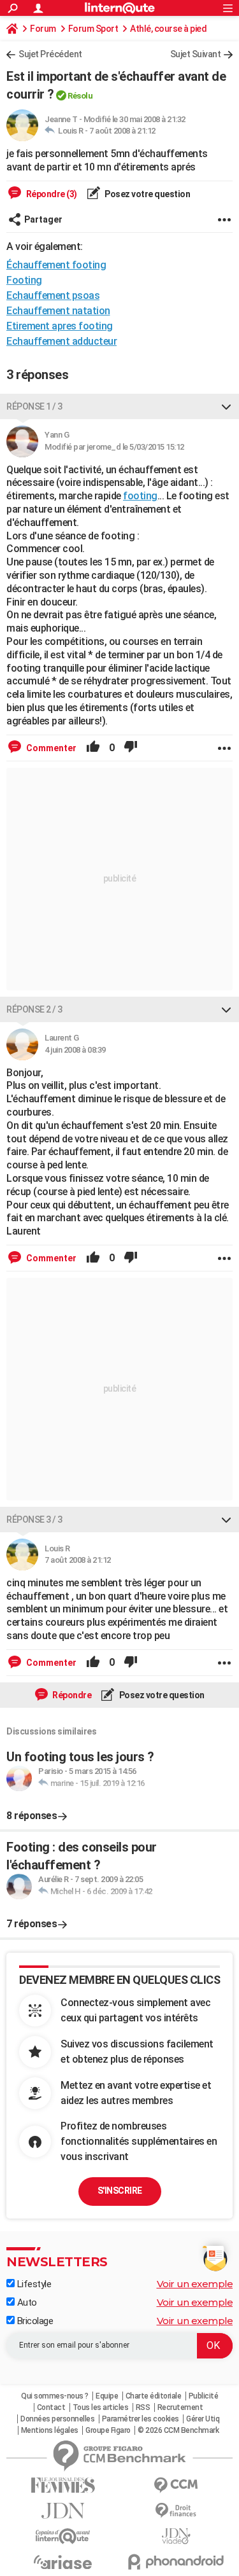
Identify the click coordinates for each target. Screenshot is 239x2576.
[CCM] (177, 2485)
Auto (26, 2302)
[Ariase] (63, 2562)
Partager (43, 219)
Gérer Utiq (203, 2419)
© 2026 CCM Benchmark (178, 2430)
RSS (143, 2407)
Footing (24, 280)
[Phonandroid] (177, 2562)
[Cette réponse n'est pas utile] (131, 748)
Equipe (107, 2396)
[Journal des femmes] (63, 2485)
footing (140, 496)
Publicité (204, 2396)
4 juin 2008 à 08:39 (75, 1050)
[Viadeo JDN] (177, 2536)
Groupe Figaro (108, 2430)
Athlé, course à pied (168, 29)
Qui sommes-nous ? (55, 2396)
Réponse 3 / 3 (34, 1520)
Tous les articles (101, 2407)
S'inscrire (120, 2191)
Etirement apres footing (60, 326)
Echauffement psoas (53, 295)
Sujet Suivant (196, 54)
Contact (51, 2407)
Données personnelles (57, 2419)
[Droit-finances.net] (177, 2511)
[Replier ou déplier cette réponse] (226, 406)
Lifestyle (33, 2284)
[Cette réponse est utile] (93, 748)
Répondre (71, 1695)
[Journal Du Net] (63, 2511)
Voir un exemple (195, 2284)
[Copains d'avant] (63, 2536)
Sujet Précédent (50, 54)
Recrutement (180, 2407)
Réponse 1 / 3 (34, 406)
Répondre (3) (51, 194)
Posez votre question (147, 194)
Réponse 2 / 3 (34, 1009)
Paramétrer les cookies (141, 2419)
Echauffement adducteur (62, 341)
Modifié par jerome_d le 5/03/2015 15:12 (114, 447)
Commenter (50, 748)
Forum (43, 29)
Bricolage (34, 2321)
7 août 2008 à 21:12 (122, 131)
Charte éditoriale (154, 2396)
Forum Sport (93, 29)
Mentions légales (50, 2430)
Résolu (80, 96)
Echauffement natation (58, 311)
